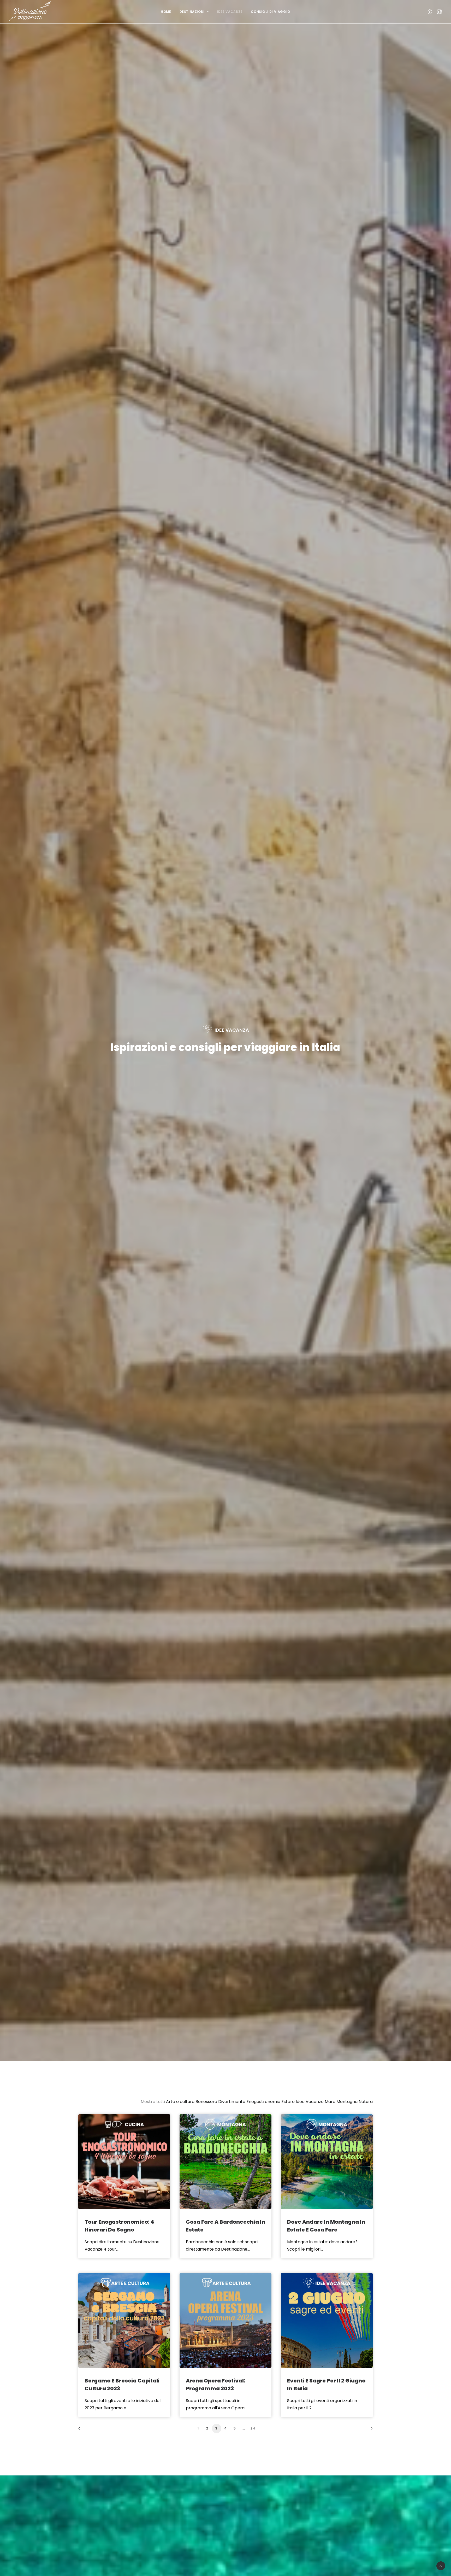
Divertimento (232, 2102)
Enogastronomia (263, 2102)
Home (166, 12)
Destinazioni (192, 12)
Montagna (347, 2102)
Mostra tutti (153, 2102)
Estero (288, 2102)
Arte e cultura (180, 2102)
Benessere (206, 2102)
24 (253, 2428)
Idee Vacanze (230, 12)
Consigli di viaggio (270, 12)
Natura (366, 2102)
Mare (330, 2102)
